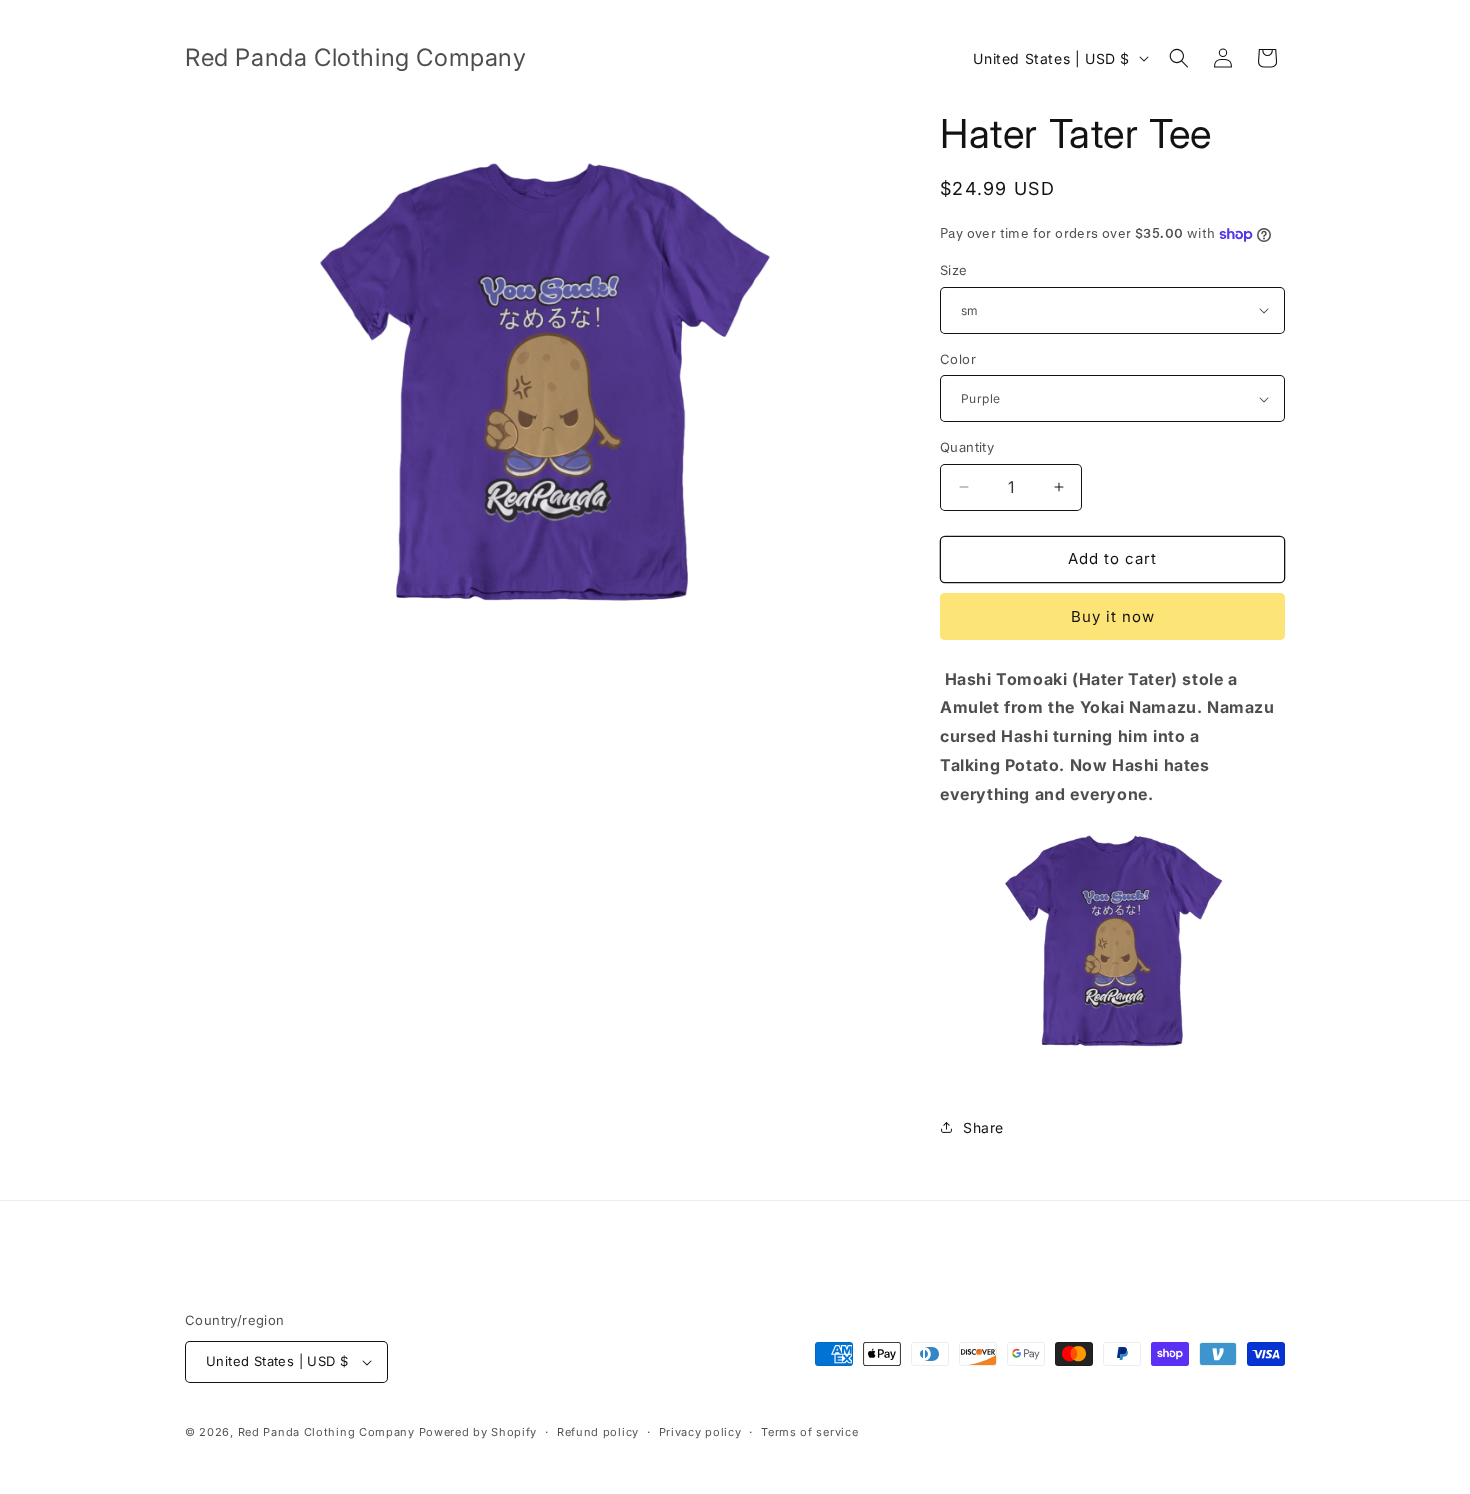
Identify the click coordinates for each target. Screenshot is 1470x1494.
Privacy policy (700, 1432)
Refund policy (598, 1432)
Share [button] (983, 1127)
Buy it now (1113, 616)
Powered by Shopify (478, 1432)
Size (954, 270)
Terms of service (809, 1432)
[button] (1179, 58)
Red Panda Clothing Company (326, 1432)
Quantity (967, 447)
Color (958, 359)
